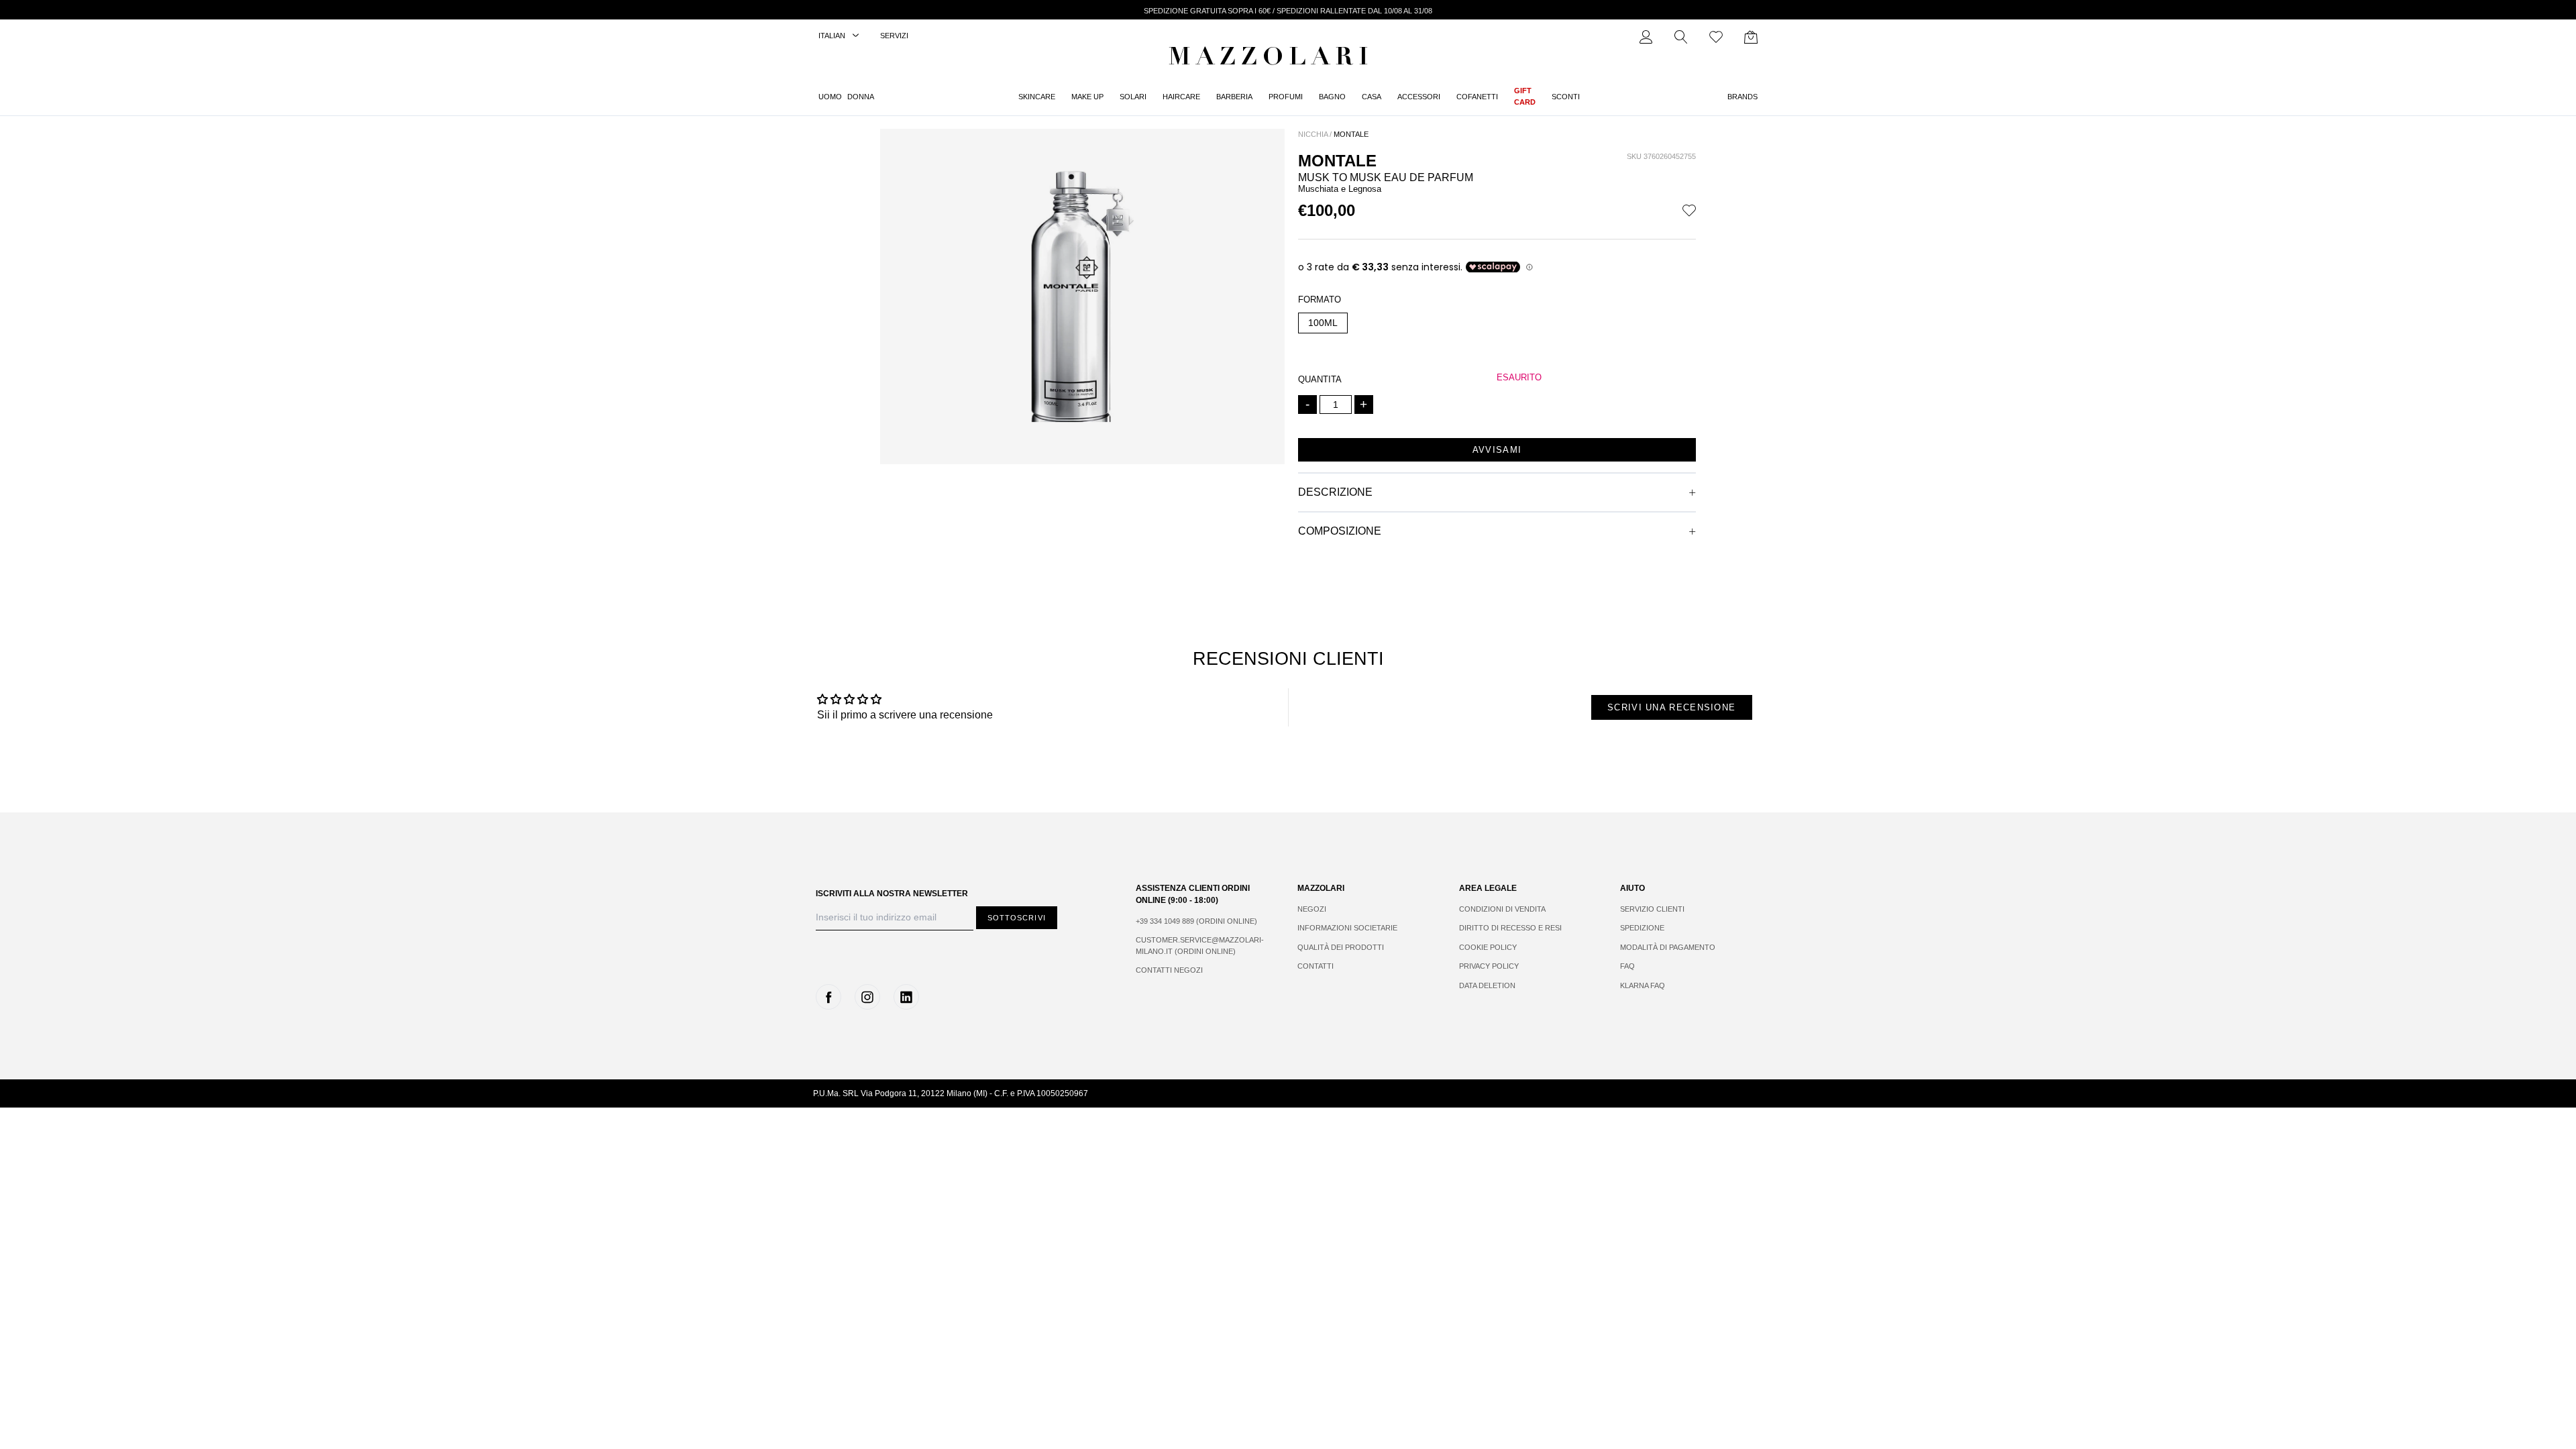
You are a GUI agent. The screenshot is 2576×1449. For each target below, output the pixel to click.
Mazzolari (1271, 59)
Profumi (1286, 97)
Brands (1742, 97)
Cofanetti (1477, 97)
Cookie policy (1488, 947)
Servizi (894, 36)
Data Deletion (1487, 985)
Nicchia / (1315, 134)
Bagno (1332, 97)
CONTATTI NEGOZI (1169, 970)
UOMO (830, 97)
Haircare (1181, 97)
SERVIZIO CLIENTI (1652, 909)
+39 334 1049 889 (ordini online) (1196, 921)
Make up (1087, 97)
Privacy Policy (1489, 966)
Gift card (1525, 96)
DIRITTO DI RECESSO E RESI (1510, 928)
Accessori (1419, 97)
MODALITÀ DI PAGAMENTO (1668, 947)
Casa (1372, 97)
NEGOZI (1312, 909)
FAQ (1627, 966)
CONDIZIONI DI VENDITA (1502, 909)
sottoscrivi (1017, 918)
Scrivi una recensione (1671, 707)
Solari (1133, 97)
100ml (1323, 323)
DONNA (861, 97)
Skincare (1037, 97)
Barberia (1234, 97)
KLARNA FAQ (1643, 985)
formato (1320, 300)
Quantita (1320, 379)
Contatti (1316, 966)
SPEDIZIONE (1642, 928)
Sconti (1566, 97)
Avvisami (1497, 450)
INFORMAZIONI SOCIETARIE (1347, 928)
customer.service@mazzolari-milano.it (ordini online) (1200, 946)
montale (1351, 134)
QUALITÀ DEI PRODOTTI (1341, 947)
